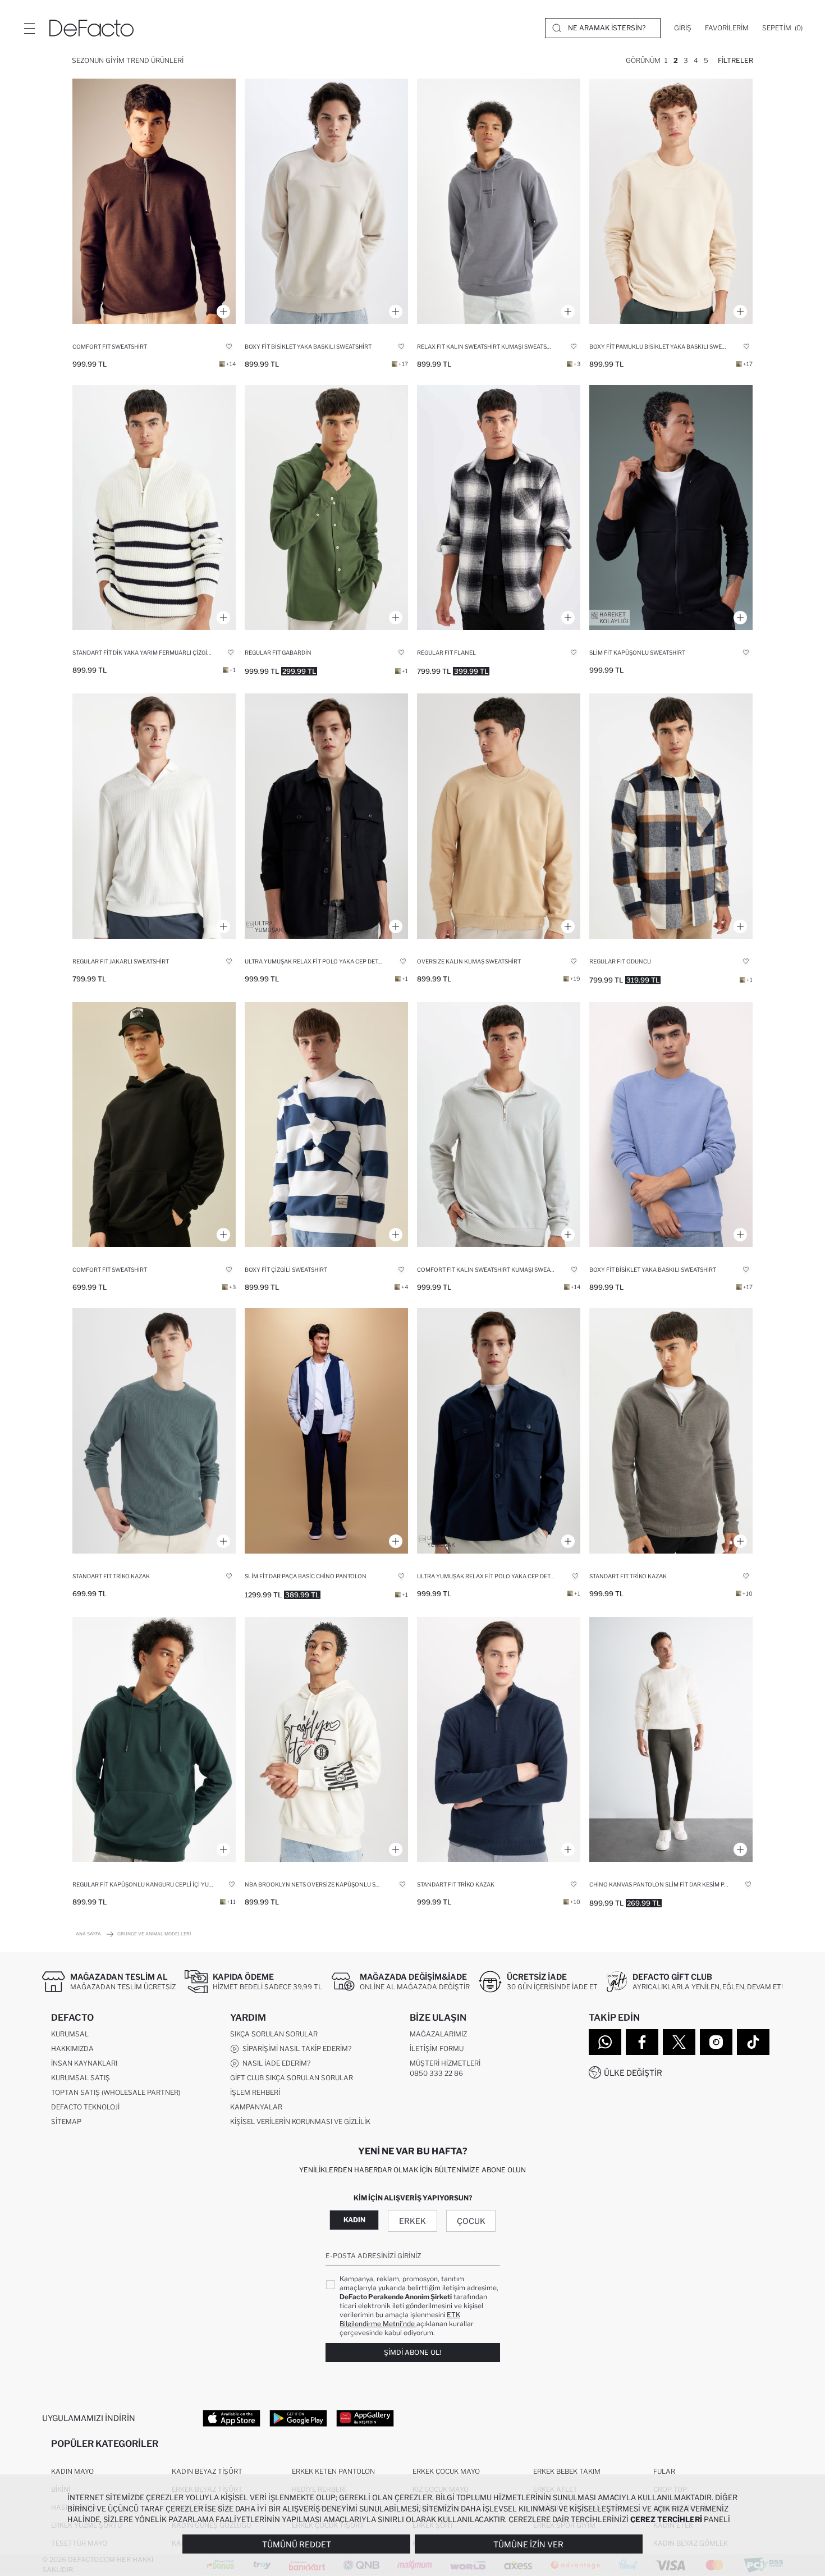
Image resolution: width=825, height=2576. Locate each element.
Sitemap (66, 2121)
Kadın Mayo (72, 2471)
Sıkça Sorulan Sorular (274, 2034)
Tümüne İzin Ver (528, 2544)
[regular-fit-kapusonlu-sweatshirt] (154, 1740)
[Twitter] (679, 2042)
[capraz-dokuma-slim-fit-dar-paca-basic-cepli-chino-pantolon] (326, 1431)
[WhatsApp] (605, 2042)
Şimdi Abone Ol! (412, 2352)
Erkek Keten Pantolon (333, 2471)
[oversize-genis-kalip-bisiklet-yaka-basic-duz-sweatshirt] (499, 816)
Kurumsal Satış (81, 2078)
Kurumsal (70, 2034)
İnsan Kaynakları (84, 2063)
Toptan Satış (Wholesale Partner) (116, 2092)
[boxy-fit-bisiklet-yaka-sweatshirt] (326, 201)
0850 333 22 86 (436, 2073)
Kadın (354, 2220)
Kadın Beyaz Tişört (207, 2471)
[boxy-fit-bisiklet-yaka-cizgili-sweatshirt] (326, 1125)
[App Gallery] (365, 2418)
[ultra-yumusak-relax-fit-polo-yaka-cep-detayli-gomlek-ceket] (326, 816)
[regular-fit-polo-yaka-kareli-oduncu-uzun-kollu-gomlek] (671, 816)
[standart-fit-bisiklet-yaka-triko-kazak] (154, 1431)
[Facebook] (642, 2042)
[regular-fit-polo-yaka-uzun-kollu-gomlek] (499, 508)
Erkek (412, 2221)
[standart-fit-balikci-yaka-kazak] (154, 508)
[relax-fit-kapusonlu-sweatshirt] (499, 201)
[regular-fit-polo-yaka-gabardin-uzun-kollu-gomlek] (326, 508)
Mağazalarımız (438, 2034)
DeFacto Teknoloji (85, 2107)
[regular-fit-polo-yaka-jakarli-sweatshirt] (154, 816)
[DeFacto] (91, 28)
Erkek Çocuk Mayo (446, 2471)
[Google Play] (298, 2418)
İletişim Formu (437, 2049)
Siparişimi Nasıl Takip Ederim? (295, 2049)
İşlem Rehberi (255, 2092)
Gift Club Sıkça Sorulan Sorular (292, 2078)
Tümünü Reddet (297, 2544)
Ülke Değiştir (633, 2073)
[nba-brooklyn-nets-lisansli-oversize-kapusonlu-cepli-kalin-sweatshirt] (326, 1740)
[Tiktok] (753, 2042)
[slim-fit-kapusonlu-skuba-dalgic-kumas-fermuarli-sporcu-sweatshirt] (671, 508)
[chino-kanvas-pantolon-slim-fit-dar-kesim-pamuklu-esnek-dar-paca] (671, 1740)
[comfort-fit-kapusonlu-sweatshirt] (154, 1125)
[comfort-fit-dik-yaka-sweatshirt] (499, 1125)
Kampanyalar (256, 2107)
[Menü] (29, 28)
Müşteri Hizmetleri (445, 2063)
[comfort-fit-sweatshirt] (154, 201)
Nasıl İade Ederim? (275, 2063)
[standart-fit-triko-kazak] (671, 1431)
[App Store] (232, 2418)
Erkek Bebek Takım (567, 2471)
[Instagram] (716, 2042)
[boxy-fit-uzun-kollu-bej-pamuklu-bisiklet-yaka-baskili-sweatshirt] (671, 201)
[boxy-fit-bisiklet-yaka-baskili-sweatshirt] (671, 1125)
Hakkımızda (72, 2049)
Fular (664, 2471)
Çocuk (471, 2221)
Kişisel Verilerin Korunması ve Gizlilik (300, 2121)
